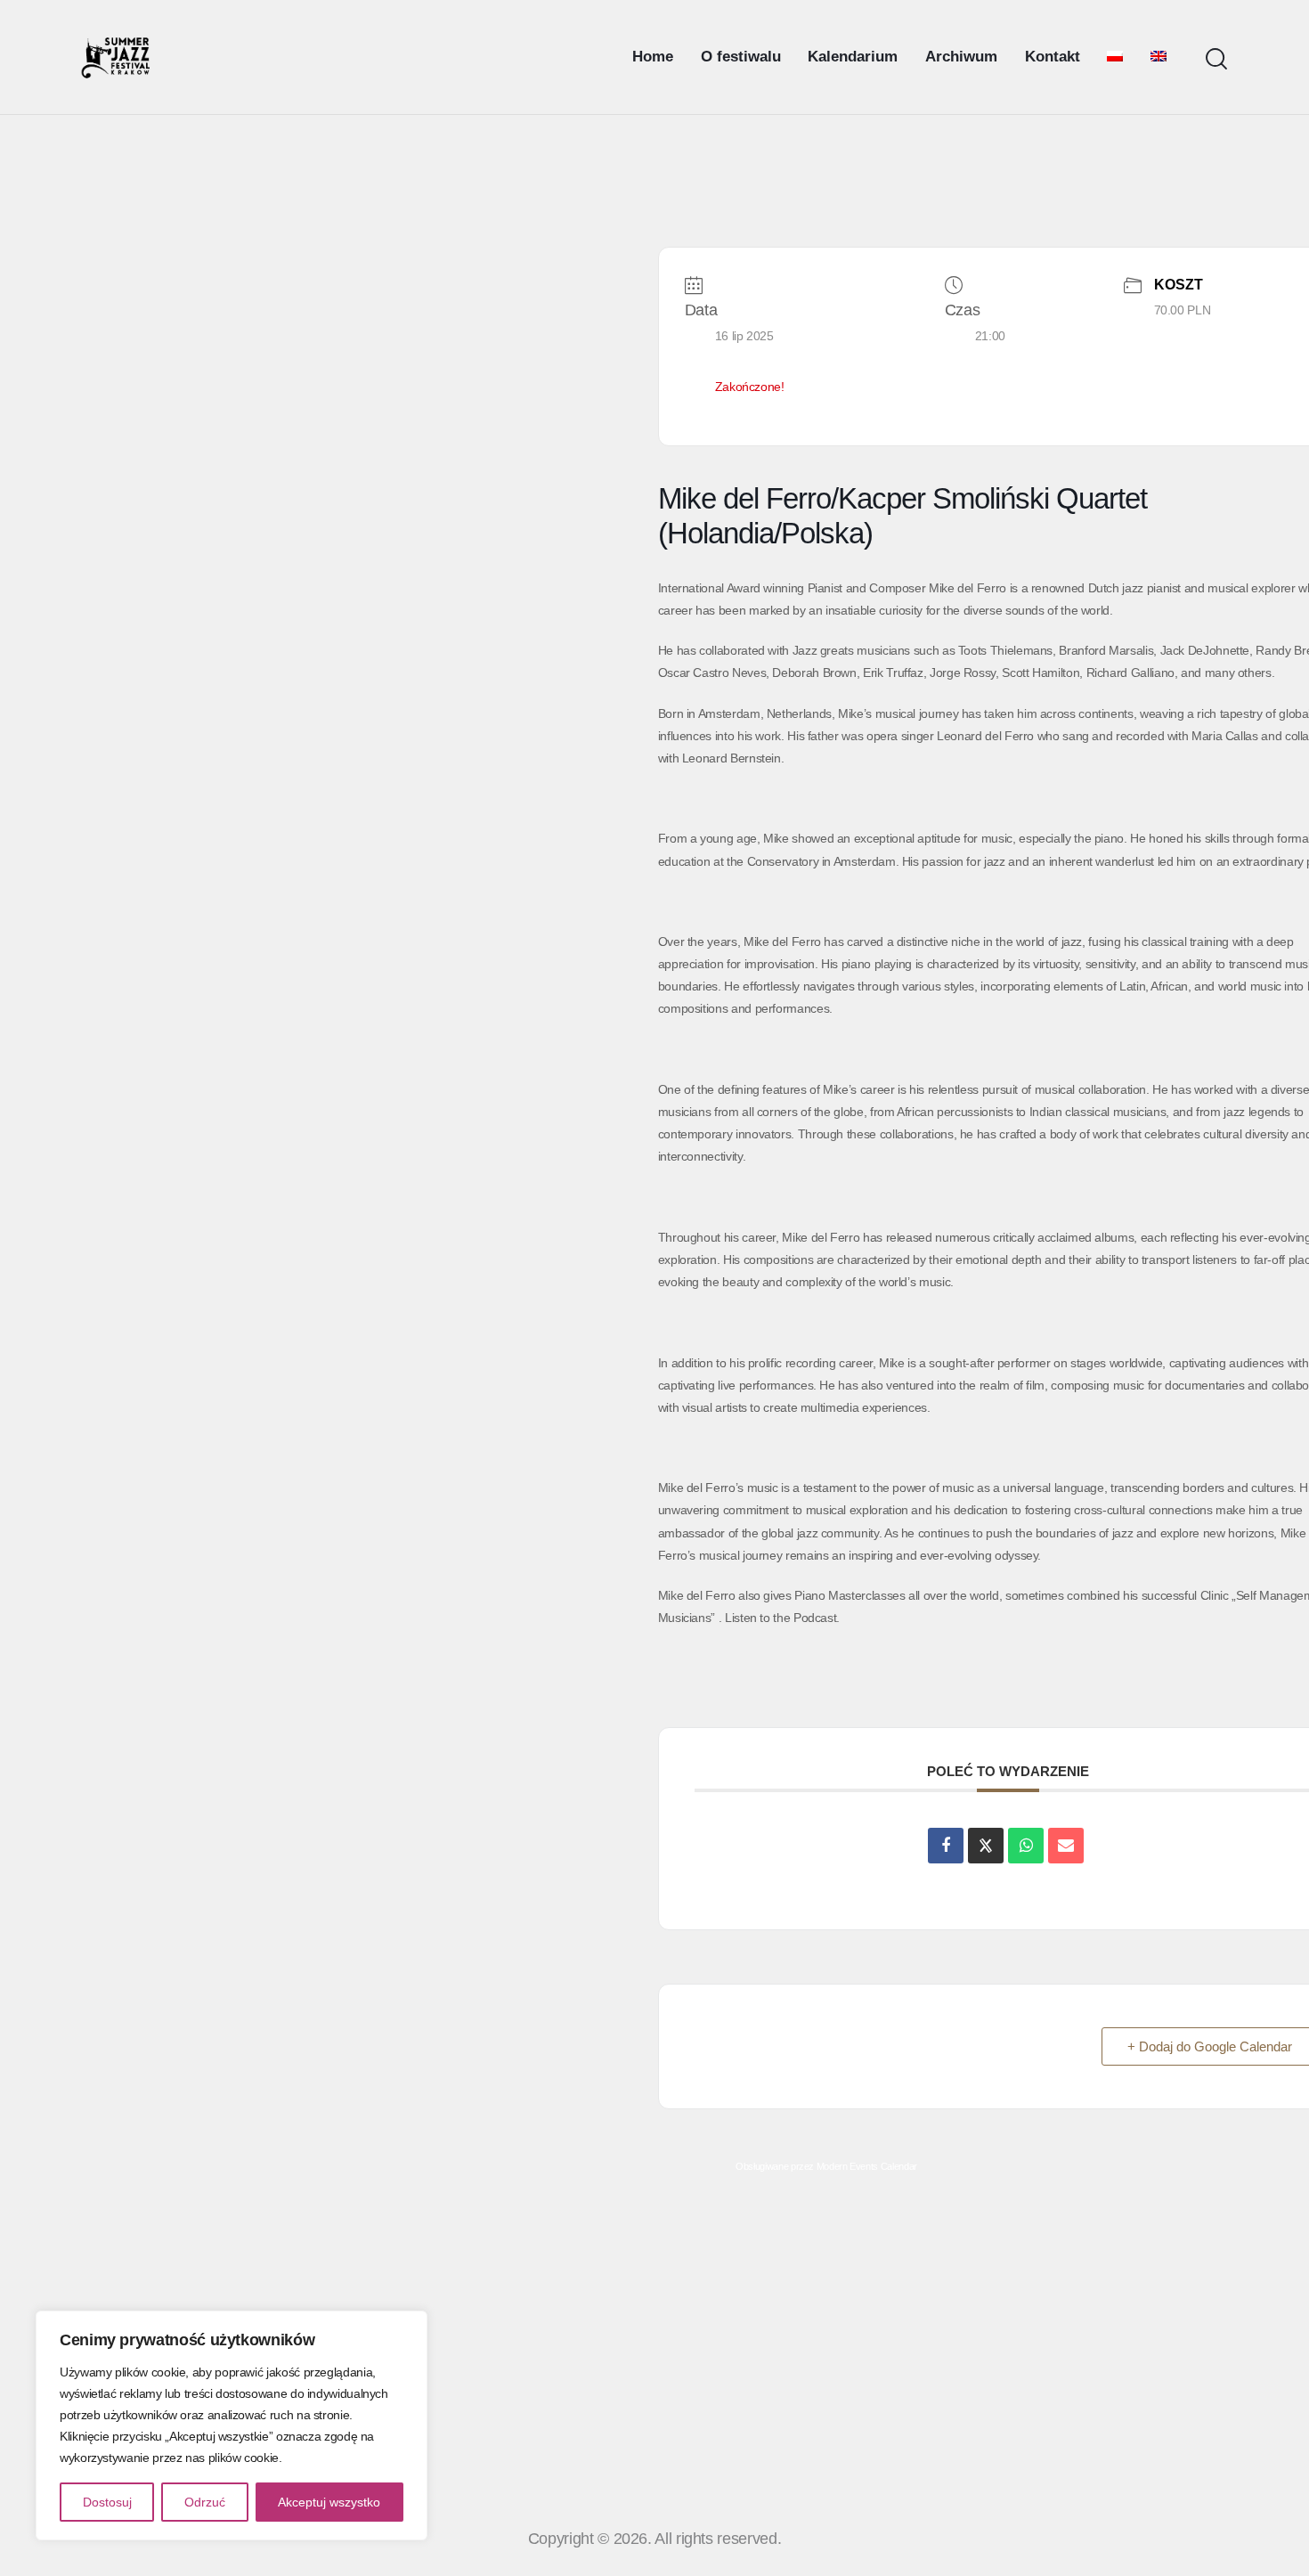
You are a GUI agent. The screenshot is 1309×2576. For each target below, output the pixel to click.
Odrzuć (205, 2502)
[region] (232, 2425)
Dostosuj (107, 2502)
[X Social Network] (986, 1846)
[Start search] (1216, 59)
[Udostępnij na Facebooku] (946, 1846)
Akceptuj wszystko (329, 2502)
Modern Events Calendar (867, 2166)
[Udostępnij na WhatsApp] (1026, 1846)
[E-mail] (1066, 1846)
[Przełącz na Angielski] (1159, 57)
